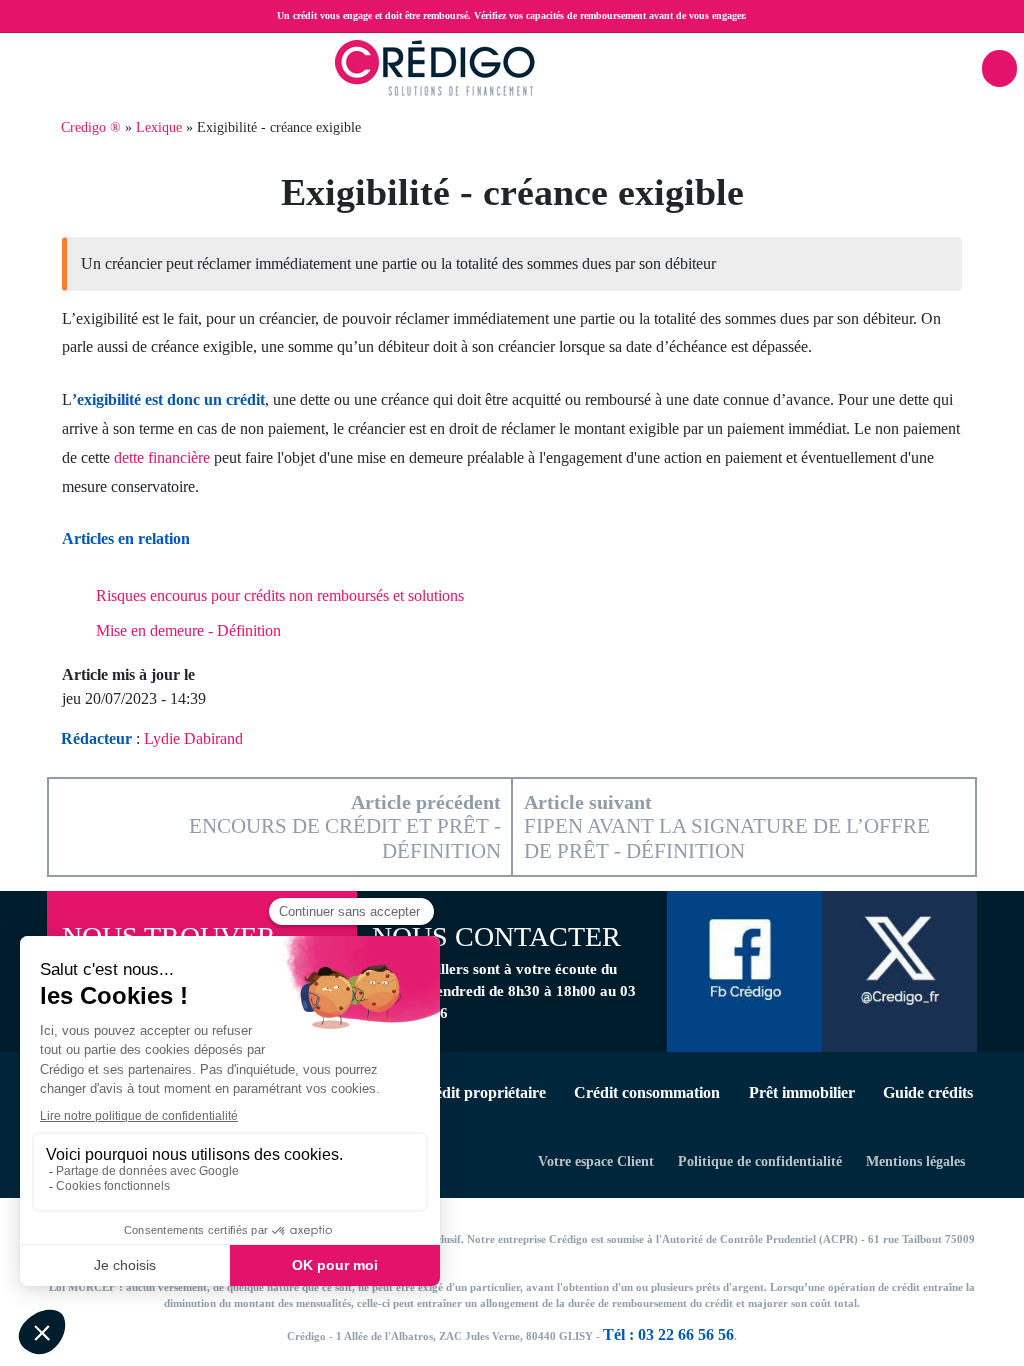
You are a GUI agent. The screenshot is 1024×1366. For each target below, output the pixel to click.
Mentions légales (915, 1161)
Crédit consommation (647, 1092)
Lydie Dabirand (193, 738)
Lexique (159, 127)
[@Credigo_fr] (899, 956)
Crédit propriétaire (481, 1092)
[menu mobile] (999, 68)
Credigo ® (91, 127)
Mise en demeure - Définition (188, 630)
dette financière (162, 457)
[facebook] (744, 955)
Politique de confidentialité (760, 1161)
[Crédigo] (435, 66)
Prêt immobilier (802, 1092)
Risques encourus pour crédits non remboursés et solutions (280, 595)
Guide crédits (928, 1092)
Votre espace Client (596, 1161)
